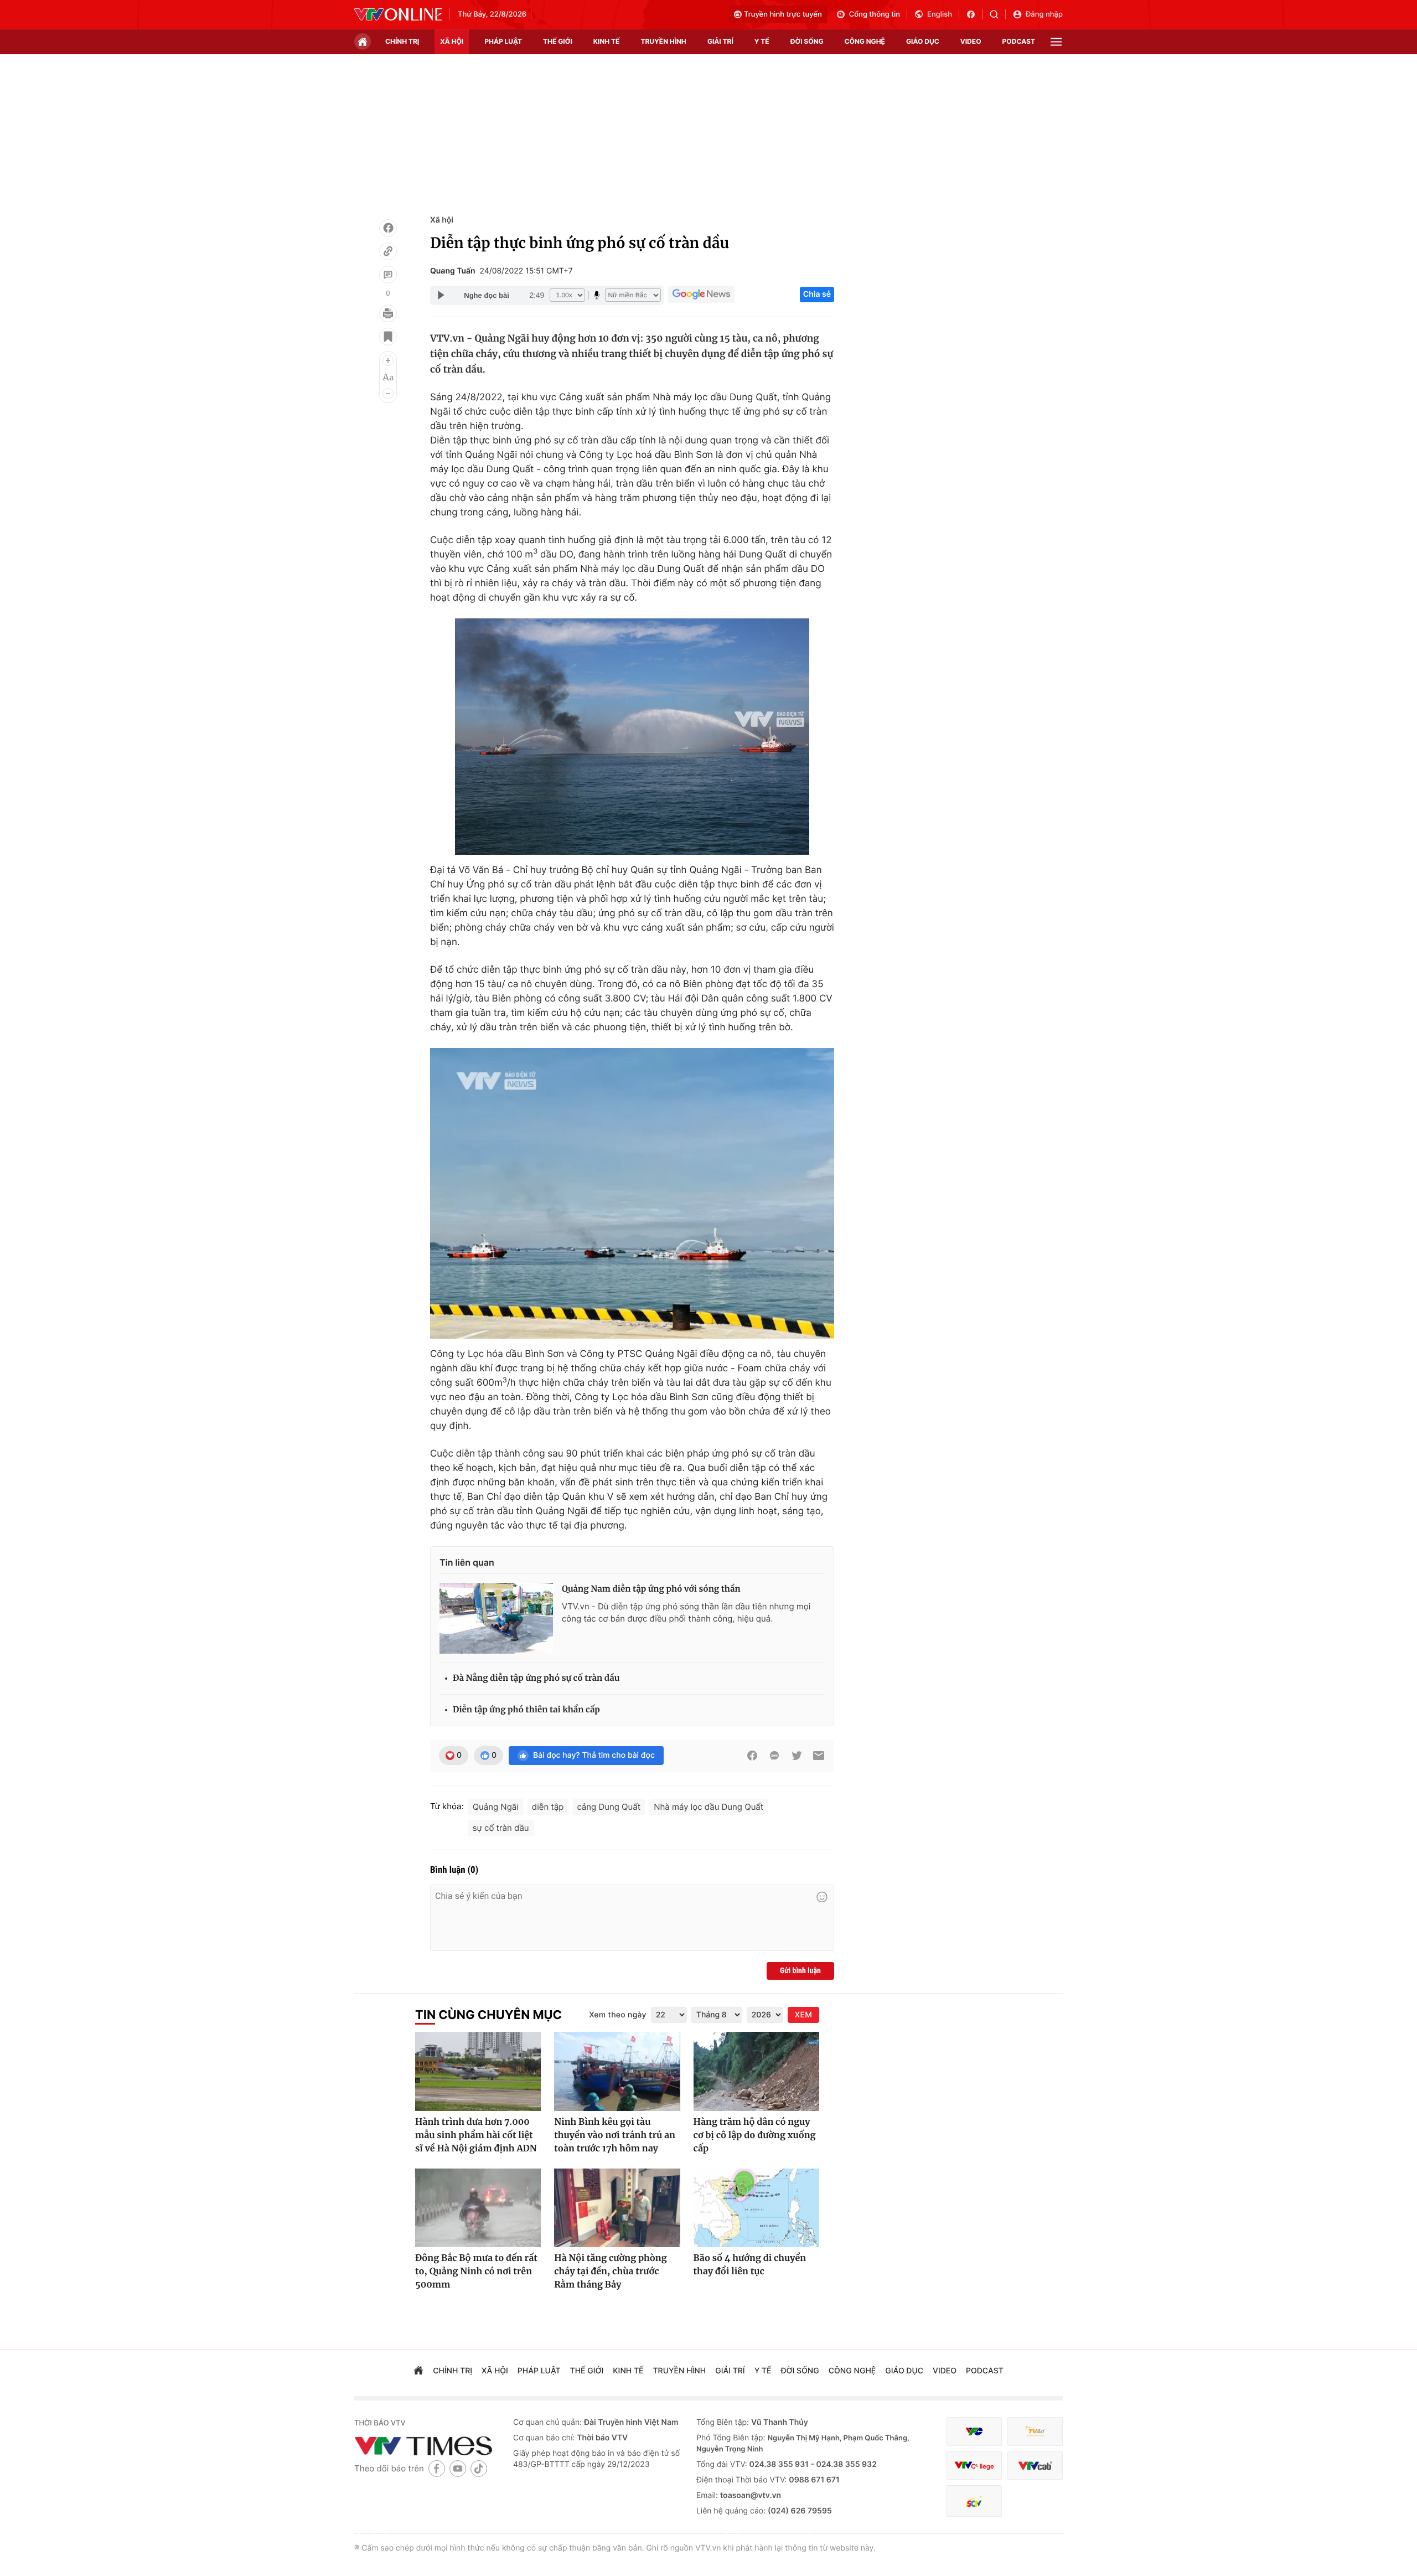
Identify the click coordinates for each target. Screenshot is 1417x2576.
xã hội (452, 41)
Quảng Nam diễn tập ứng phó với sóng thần (651, 1589)
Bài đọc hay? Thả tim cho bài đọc (594, 1755)
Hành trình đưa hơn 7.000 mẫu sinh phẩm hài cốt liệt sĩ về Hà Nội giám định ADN (476, 2135)
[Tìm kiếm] (998, 14)
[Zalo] (774, 1756)
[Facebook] (388, 228)
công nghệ (865, 41)
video (971, 41)
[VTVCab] (1035, 2466)
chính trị (402, 41)
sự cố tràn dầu (501, 1828)
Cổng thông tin (875, 14)
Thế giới (558, 41)
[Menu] (1056, 42)
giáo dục (923, 41)
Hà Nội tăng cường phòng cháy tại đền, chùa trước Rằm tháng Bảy (610, 2272)
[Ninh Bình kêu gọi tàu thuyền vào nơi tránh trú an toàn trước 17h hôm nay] (617, 2071)
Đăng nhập (1044, 14)
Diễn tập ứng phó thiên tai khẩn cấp (526, 1710)
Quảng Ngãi (496, 1807)
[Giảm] (388, 394)
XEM (803, 2015)
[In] (388, 313)
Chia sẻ (817, 294)
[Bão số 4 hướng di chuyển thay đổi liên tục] (756, 2208)
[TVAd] (1035, 2432)
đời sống (807, 41)
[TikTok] (479, 2468)
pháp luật (503, 41)
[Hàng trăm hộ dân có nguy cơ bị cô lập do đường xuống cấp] (756, 2071)
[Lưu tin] (388, 337)
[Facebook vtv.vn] (974, 14)
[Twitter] (797, 1756)
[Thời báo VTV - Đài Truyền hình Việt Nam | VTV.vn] (398, 14)
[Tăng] (388, 360)
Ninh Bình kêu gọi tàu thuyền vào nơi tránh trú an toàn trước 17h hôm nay (615, 2135)
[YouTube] (458, 2468)
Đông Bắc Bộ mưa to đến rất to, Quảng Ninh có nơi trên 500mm (476, 2272)
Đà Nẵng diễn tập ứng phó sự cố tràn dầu (536, 1678)
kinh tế (607, 41)
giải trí (720, 41)
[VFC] (974, 2432)
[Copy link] (388, 251)
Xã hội (442, 220)
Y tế (762, 41)
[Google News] (701, 295)
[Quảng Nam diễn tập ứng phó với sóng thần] (496, 1618)
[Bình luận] (388, 275)
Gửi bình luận (800, 1971)
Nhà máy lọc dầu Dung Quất (708, 1807)
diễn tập (548, 1807)
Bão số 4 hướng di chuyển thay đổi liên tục (750, 2265)
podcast (1019, 41)
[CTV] (974, 2466)
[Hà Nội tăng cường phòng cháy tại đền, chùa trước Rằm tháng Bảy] (617, 2208)
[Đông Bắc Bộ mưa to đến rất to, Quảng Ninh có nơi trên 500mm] (478, 2208)
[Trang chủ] (363, 42)
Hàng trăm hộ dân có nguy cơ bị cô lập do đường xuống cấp (755, 2135)
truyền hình (663, 41)
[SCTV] (974, 2501)
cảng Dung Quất (609, 1807)
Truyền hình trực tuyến (783, 14)
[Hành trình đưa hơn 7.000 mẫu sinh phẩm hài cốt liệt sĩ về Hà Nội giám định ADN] (478, 2071)
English (940, 14)
